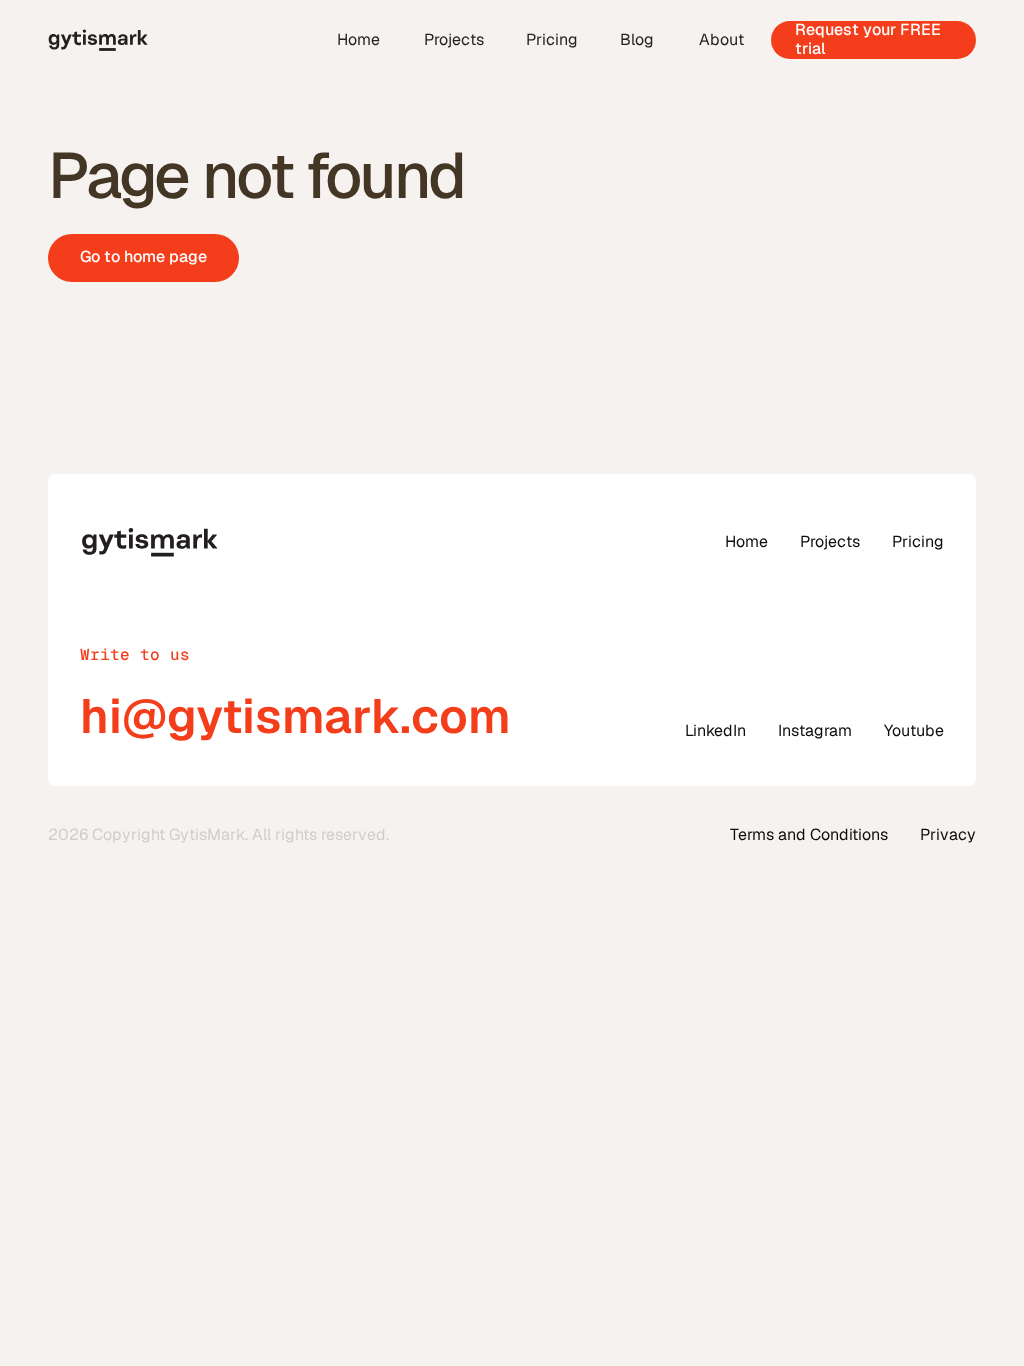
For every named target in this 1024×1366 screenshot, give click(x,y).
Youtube (914, 730)
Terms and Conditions (809, 834)
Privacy (948, 834)
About (721, 39)
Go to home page (143, 256)
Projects (454, 39)
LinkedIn (715, 730)
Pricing (552, 39)
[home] (181, 39)
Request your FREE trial (868, 40)
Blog (637, 39)
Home (358, 39)
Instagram (815, 730)
